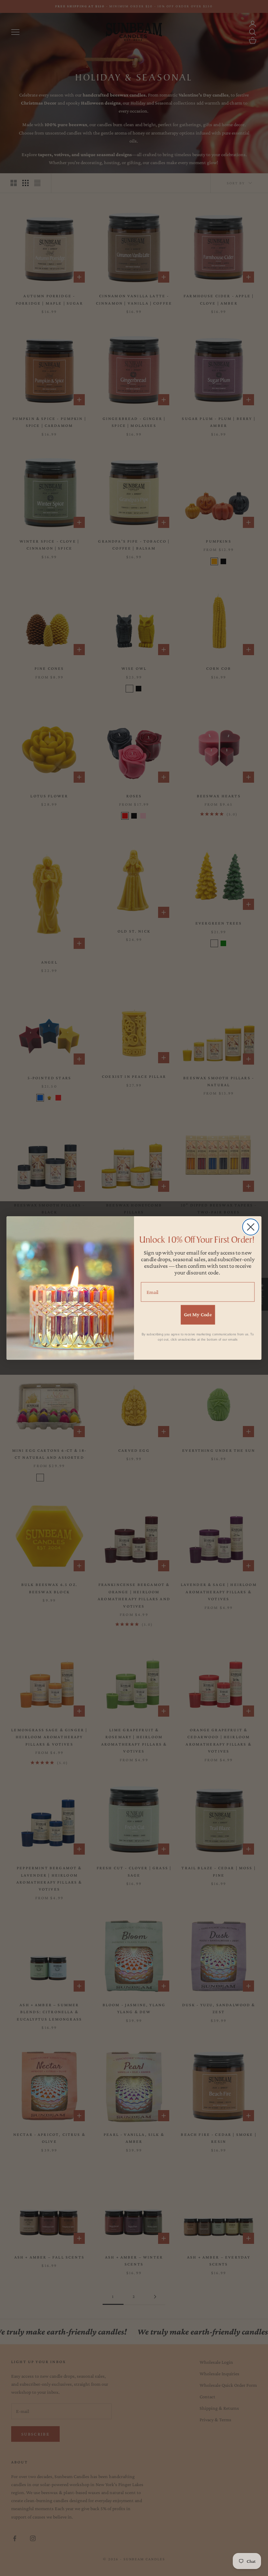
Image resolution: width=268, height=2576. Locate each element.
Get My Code (198, 1314)
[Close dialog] (251, 1227)
